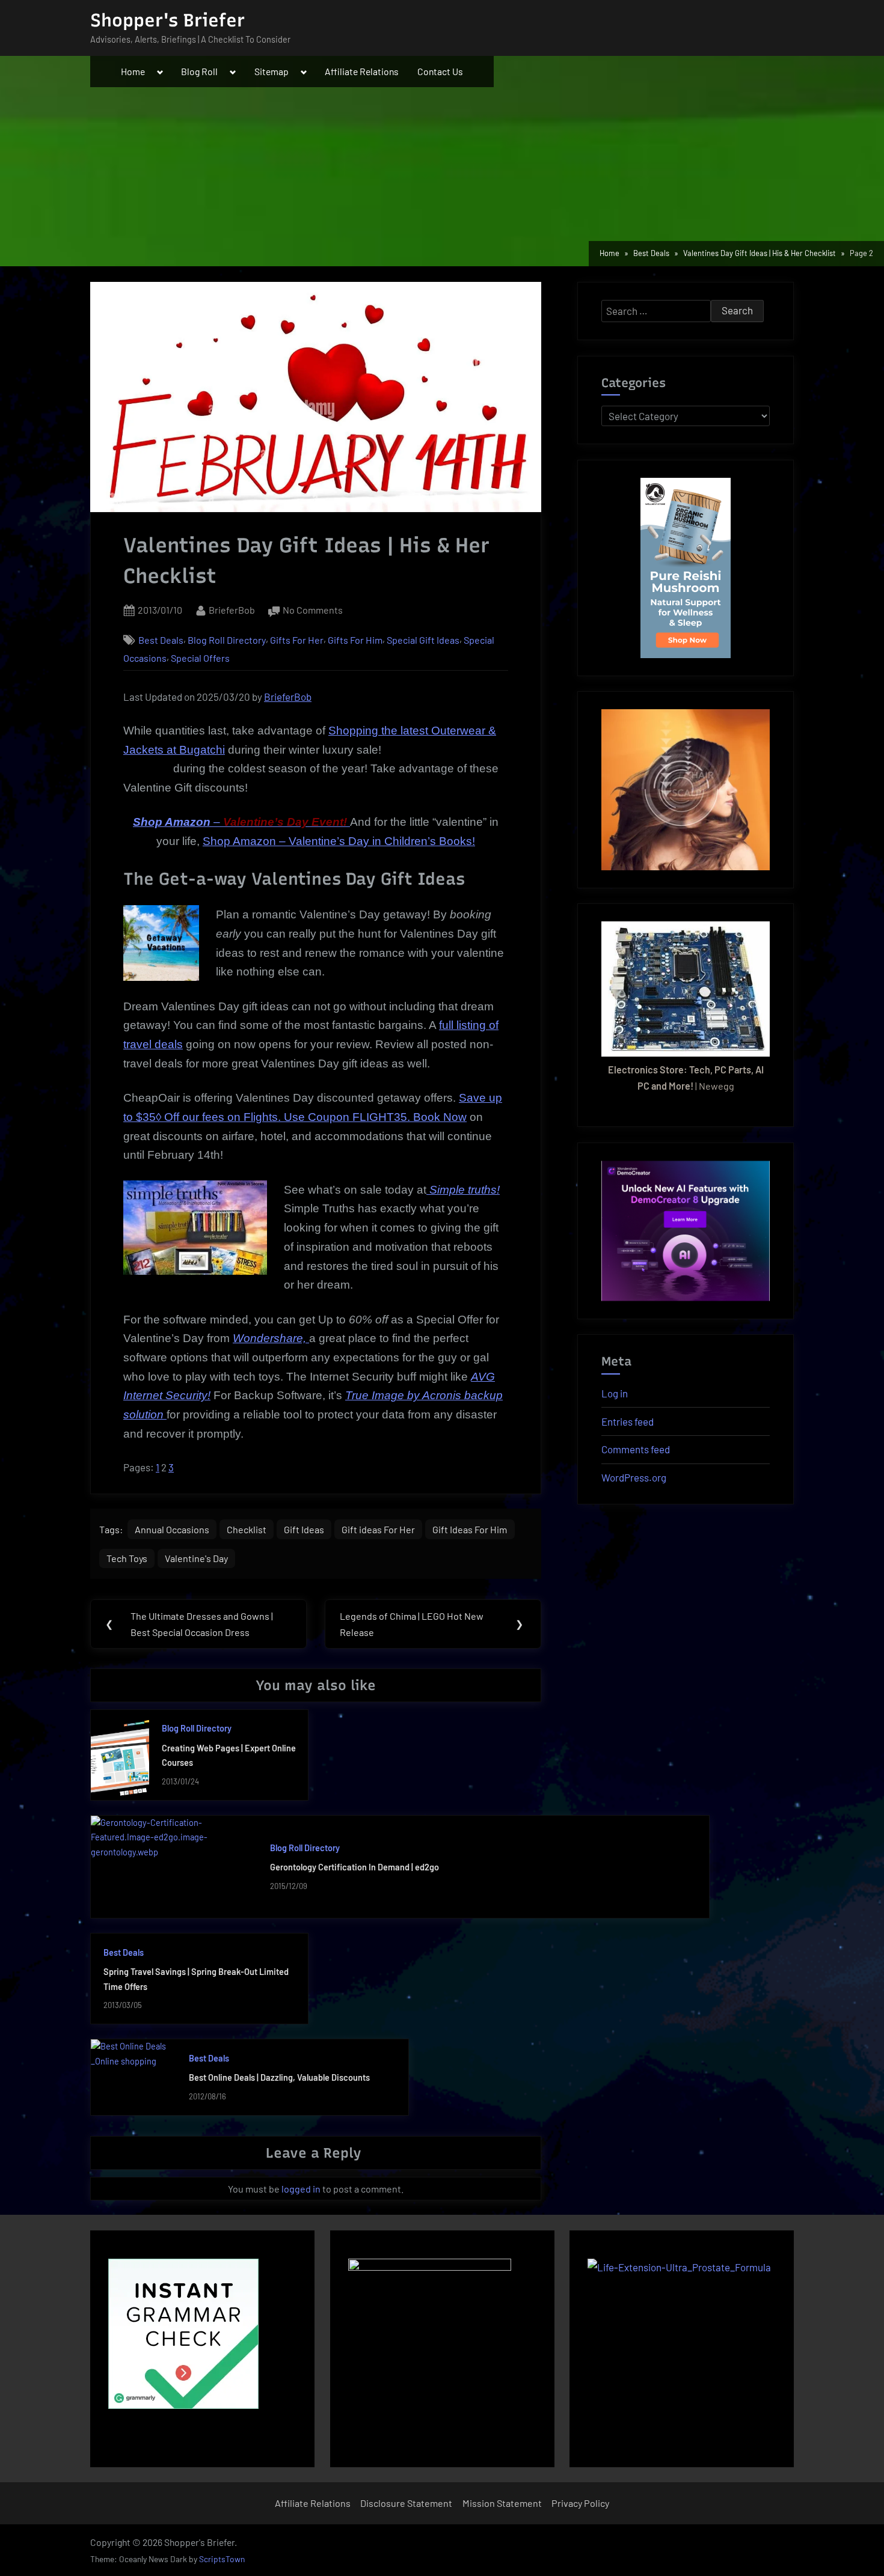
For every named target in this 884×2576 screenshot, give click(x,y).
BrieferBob (232, 609)
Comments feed (636, 1449)
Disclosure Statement (406, 2503)
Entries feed (628, 1421)
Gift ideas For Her (378, 1529)
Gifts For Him (355, 640)
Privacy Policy (580, 2503)
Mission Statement (502, 2503)
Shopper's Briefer (167, 20)
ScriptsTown (222, 2559)
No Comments (313, 611)
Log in (615, 1393)
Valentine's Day (196, 1558)
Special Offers (200, 658)
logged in (301, 2189)
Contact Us (440, 71)
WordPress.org (634, 1477)
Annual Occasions (172, 1529)
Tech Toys (127, 1558)
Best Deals (161, 640)
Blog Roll (199, 71)
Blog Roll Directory (227, 640)
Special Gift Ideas (423, 640)
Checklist (247, 1529)
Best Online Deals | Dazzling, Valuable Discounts (279, 2077)
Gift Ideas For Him (470, 1529)
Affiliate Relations (362, 71)
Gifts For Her (297, 640)
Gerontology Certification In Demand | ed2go (355, 1867)
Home (133, 71)
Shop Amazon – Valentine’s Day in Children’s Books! (339, 841)
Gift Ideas (304, 1529)
